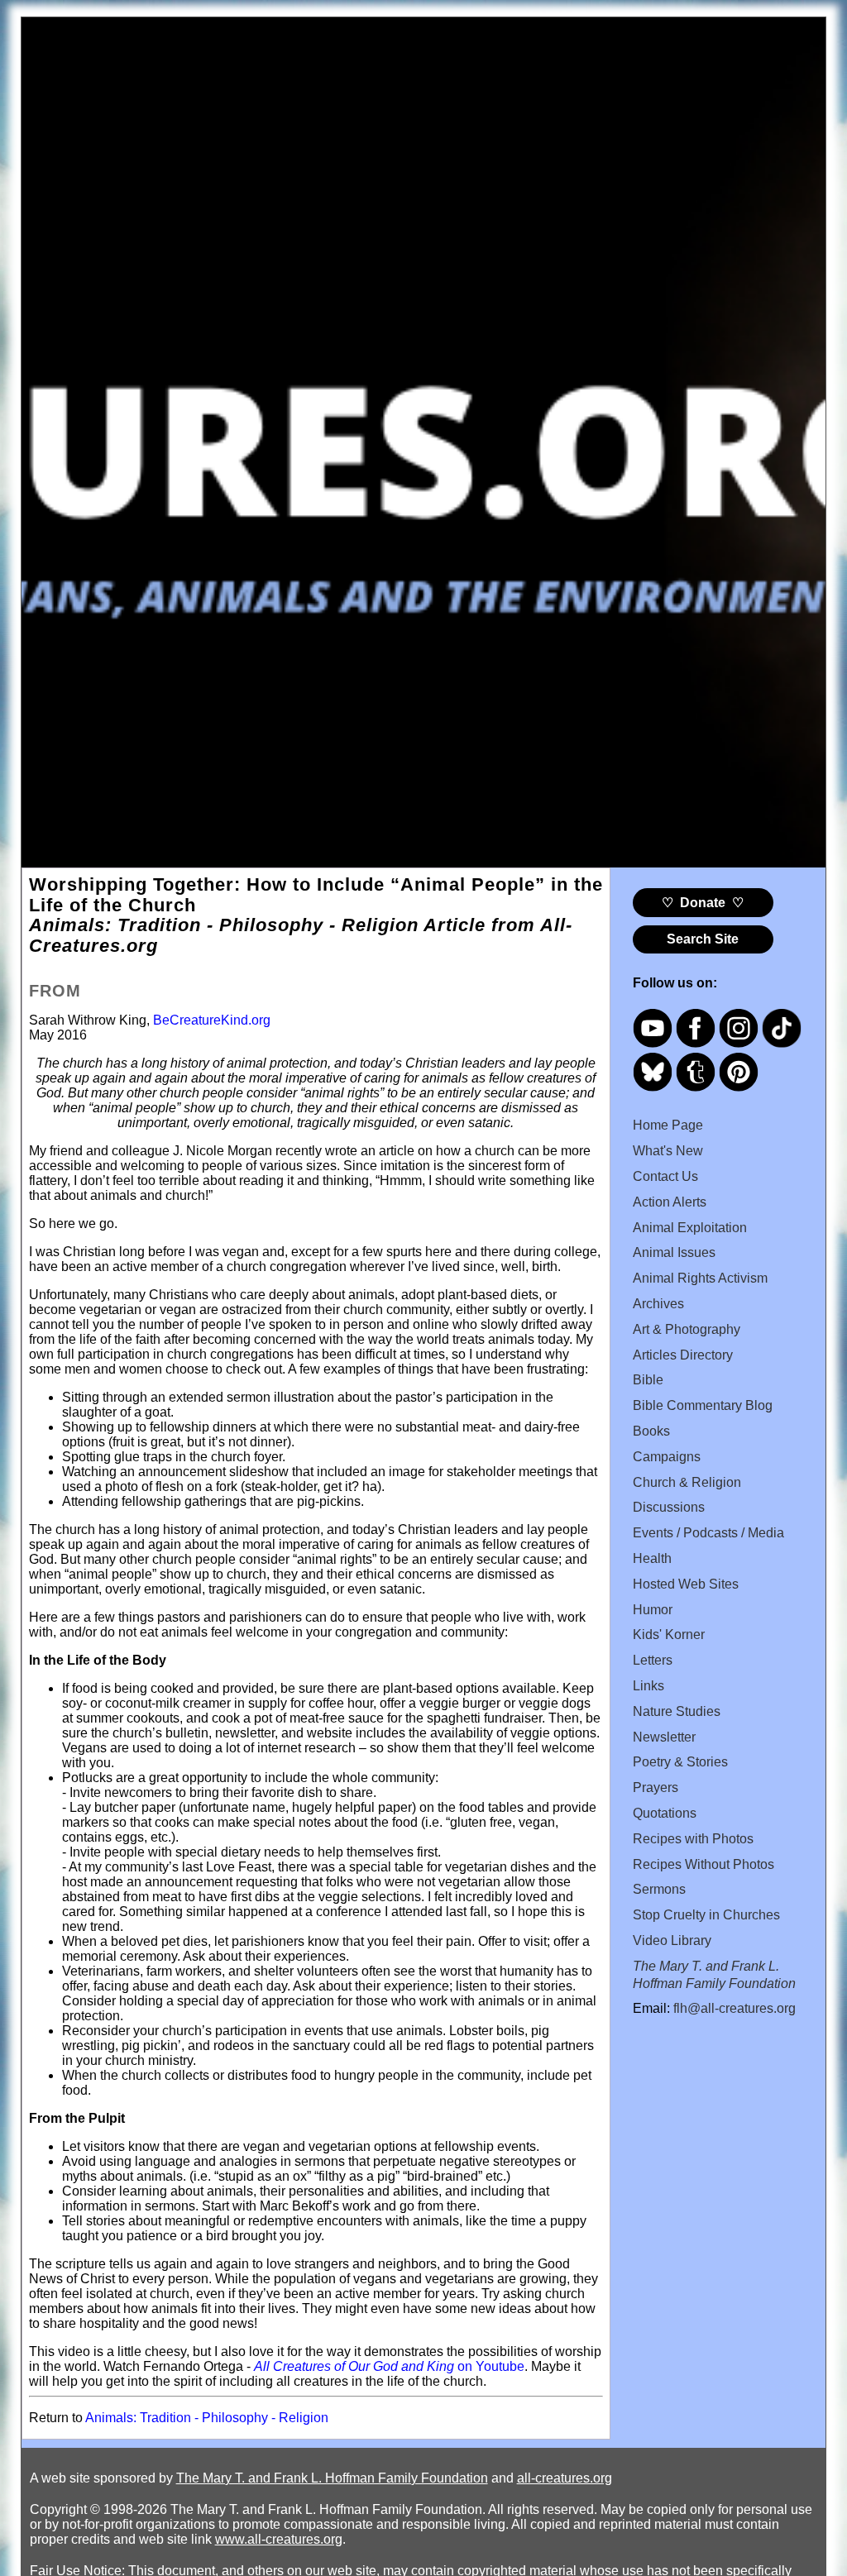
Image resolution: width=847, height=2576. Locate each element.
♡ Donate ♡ (703, 903)
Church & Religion (687, 1482)
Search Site (703, 939)
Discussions (669, 1507)
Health (652, 1558)
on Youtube (389, 2366)
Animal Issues (674, 1252)
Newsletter (664, 1737)
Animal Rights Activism (700, 1278)
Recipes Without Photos (703, 1864)
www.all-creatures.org (279, 2539)
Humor (653, 1610)
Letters (653, 1660)
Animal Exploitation (690, 1228)
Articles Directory (683, 1355)
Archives (658, 1304)
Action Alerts (670, 1202)
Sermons (659, 1889)
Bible (648, 1380)
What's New (668, 1151)
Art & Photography (687, 1329)
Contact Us (665, 1176)
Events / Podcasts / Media (708, 1533)
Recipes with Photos (693, 1839)
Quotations (665, 1813)
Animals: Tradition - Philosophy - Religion (207, 2418)
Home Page (668, 1125)
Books (651, 1431)
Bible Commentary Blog (703, 1405)
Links (648, 1686)
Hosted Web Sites (686, 1584)
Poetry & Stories (680, 1762)
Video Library (672, 1940)
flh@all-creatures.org (735, 2008)
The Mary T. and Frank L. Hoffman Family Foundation (332, 2478)
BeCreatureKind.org (212, 1020)
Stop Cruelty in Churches (706, 1915)
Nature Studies (677, 1711)
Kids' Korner (669, 1634)
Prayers (656, 1787)
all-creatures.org (565, 2478)
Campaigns (667, 1457)
